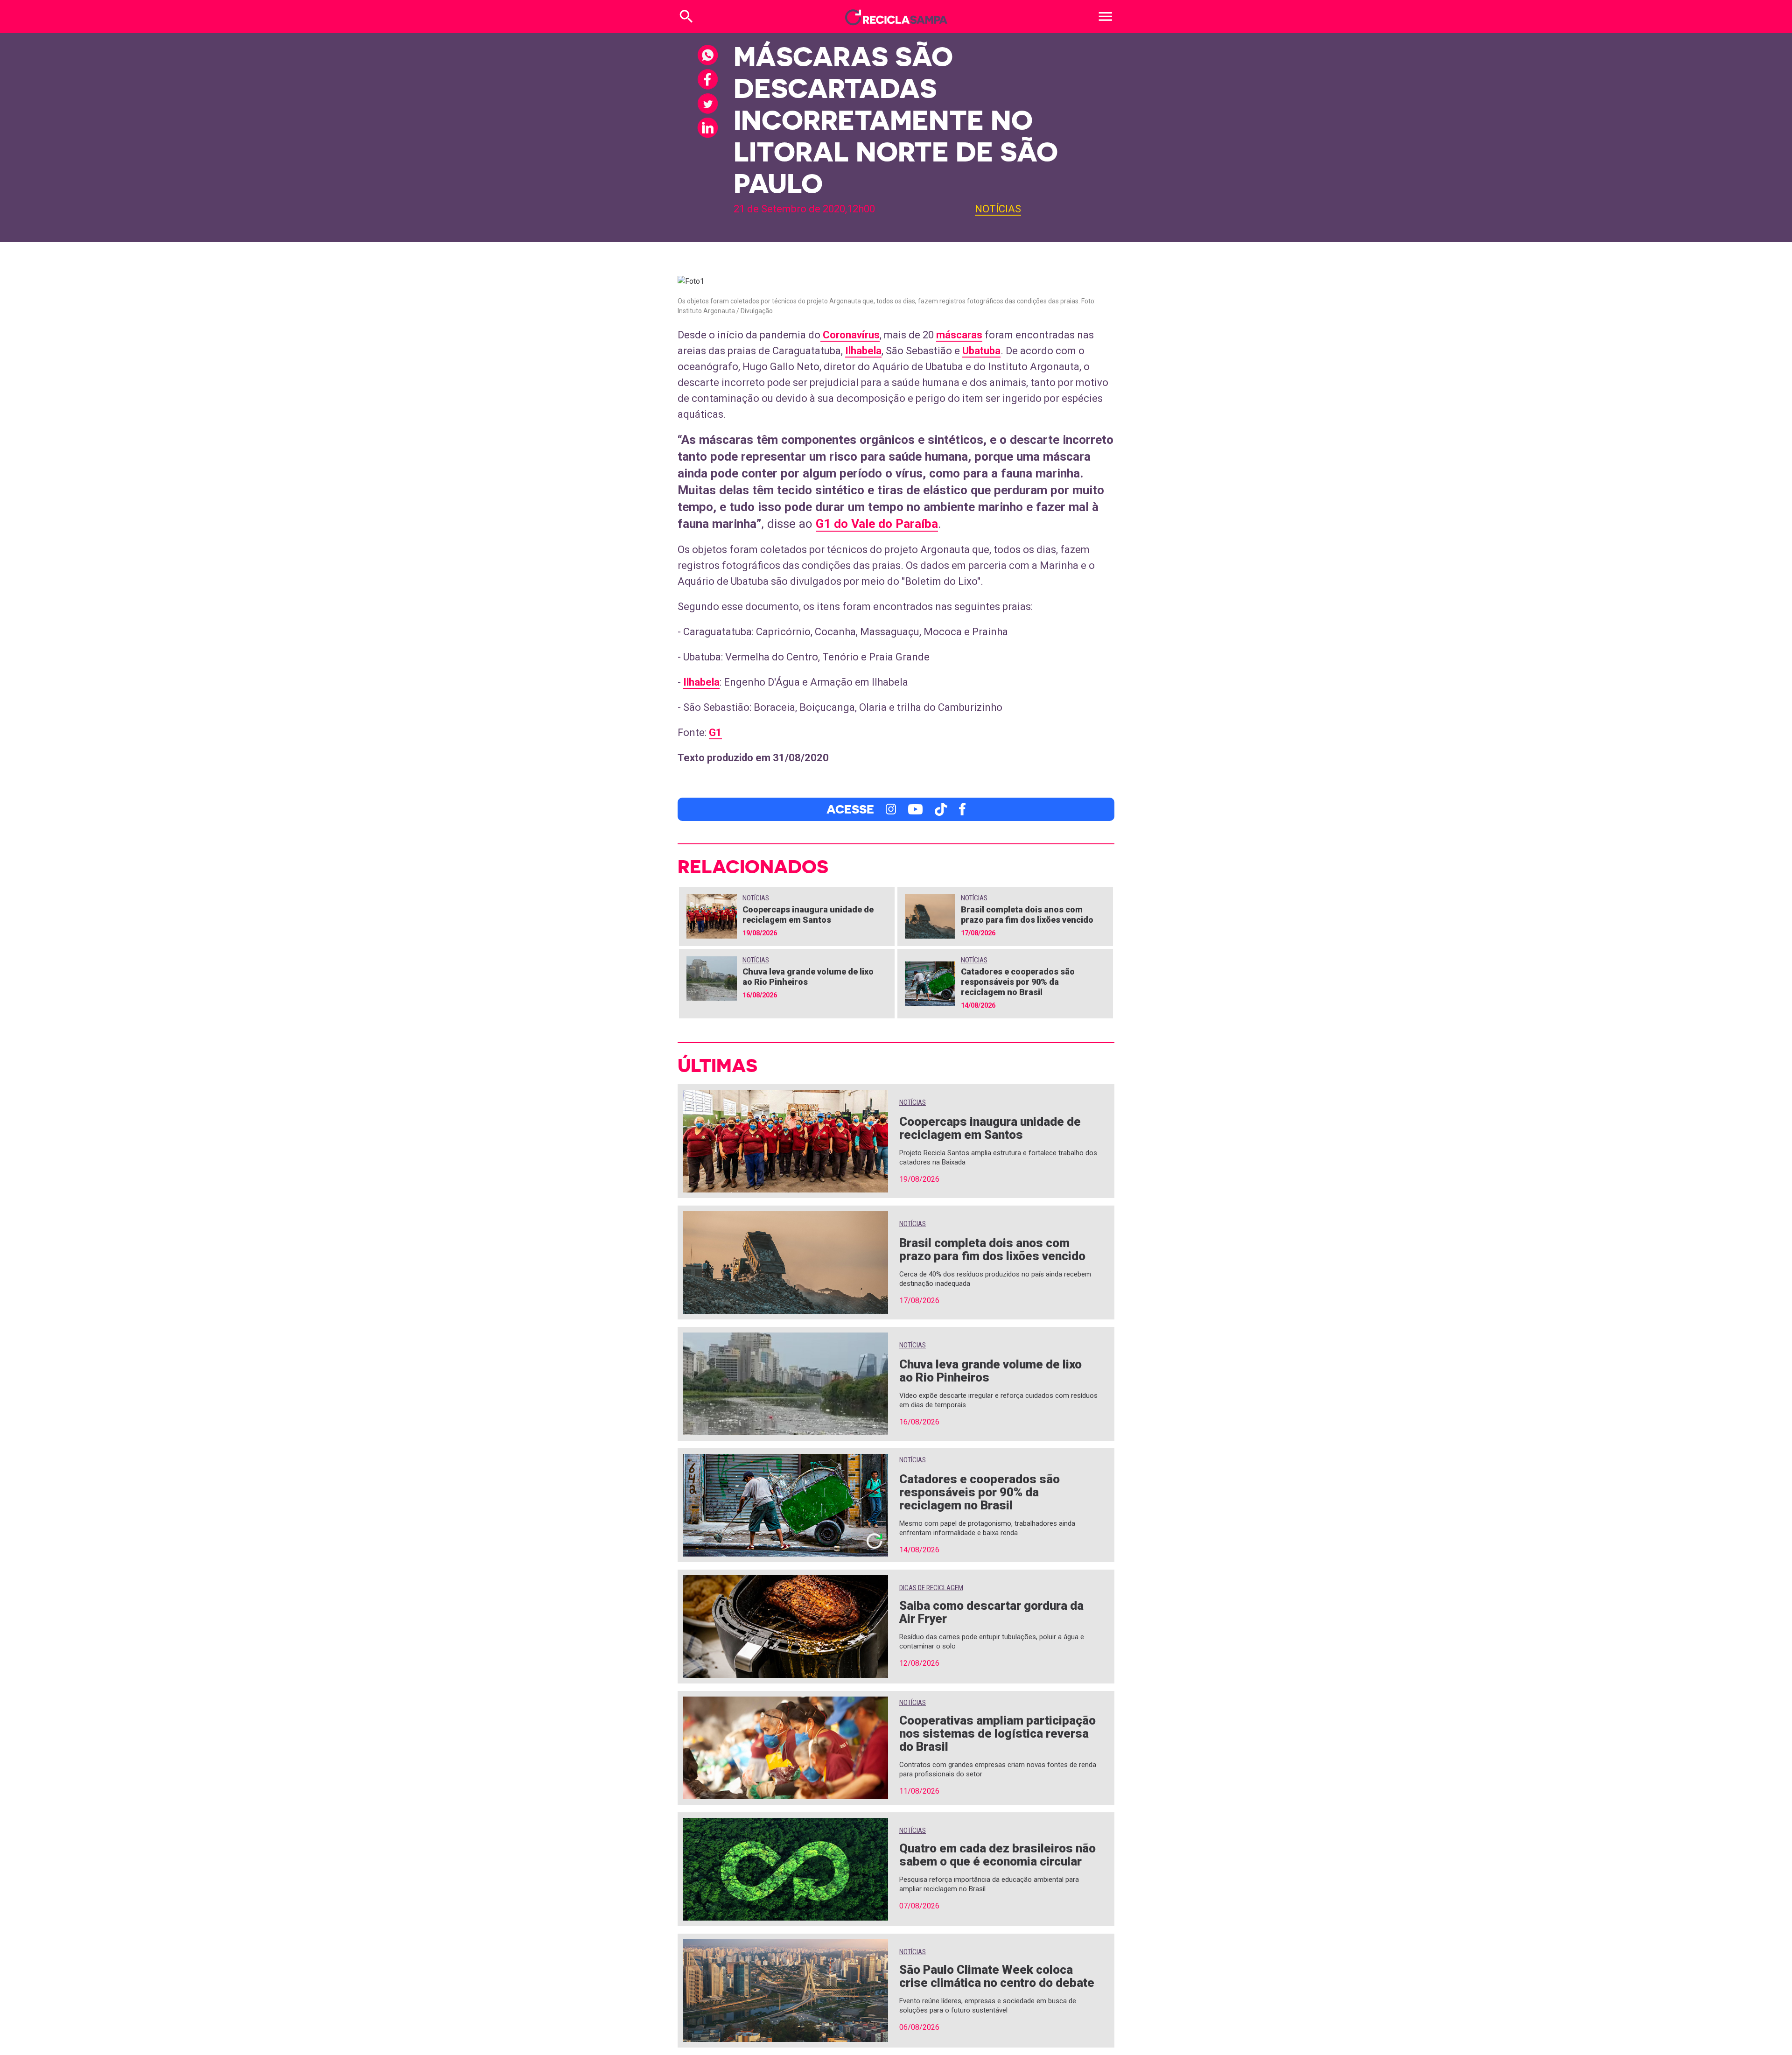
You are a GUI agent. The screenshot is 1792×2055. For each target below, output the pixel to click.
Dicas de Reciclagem (931, 1588)
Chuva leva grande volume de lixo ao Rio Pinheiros (990, 1371)
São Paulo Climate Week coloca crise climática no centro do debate (997, 1976)
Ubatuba (981, 351)
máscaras (959, 335)
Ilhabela (863, 351)
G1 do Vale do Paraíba (877, 524)
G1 (715, 733)
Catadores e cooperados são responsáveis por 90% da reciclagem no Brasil (1018, 982)
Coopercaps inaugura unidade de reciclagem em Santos (808, 915)
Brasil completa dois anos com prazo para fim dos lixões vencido (1027, 915)
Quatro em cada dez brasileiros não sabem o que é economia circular (997, 1855)
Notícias (998, 209)
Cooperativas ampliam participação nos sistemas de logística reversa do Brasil (997, 1733)
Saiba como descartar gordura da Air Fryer (991, 1612)
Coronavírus (850, 335)
